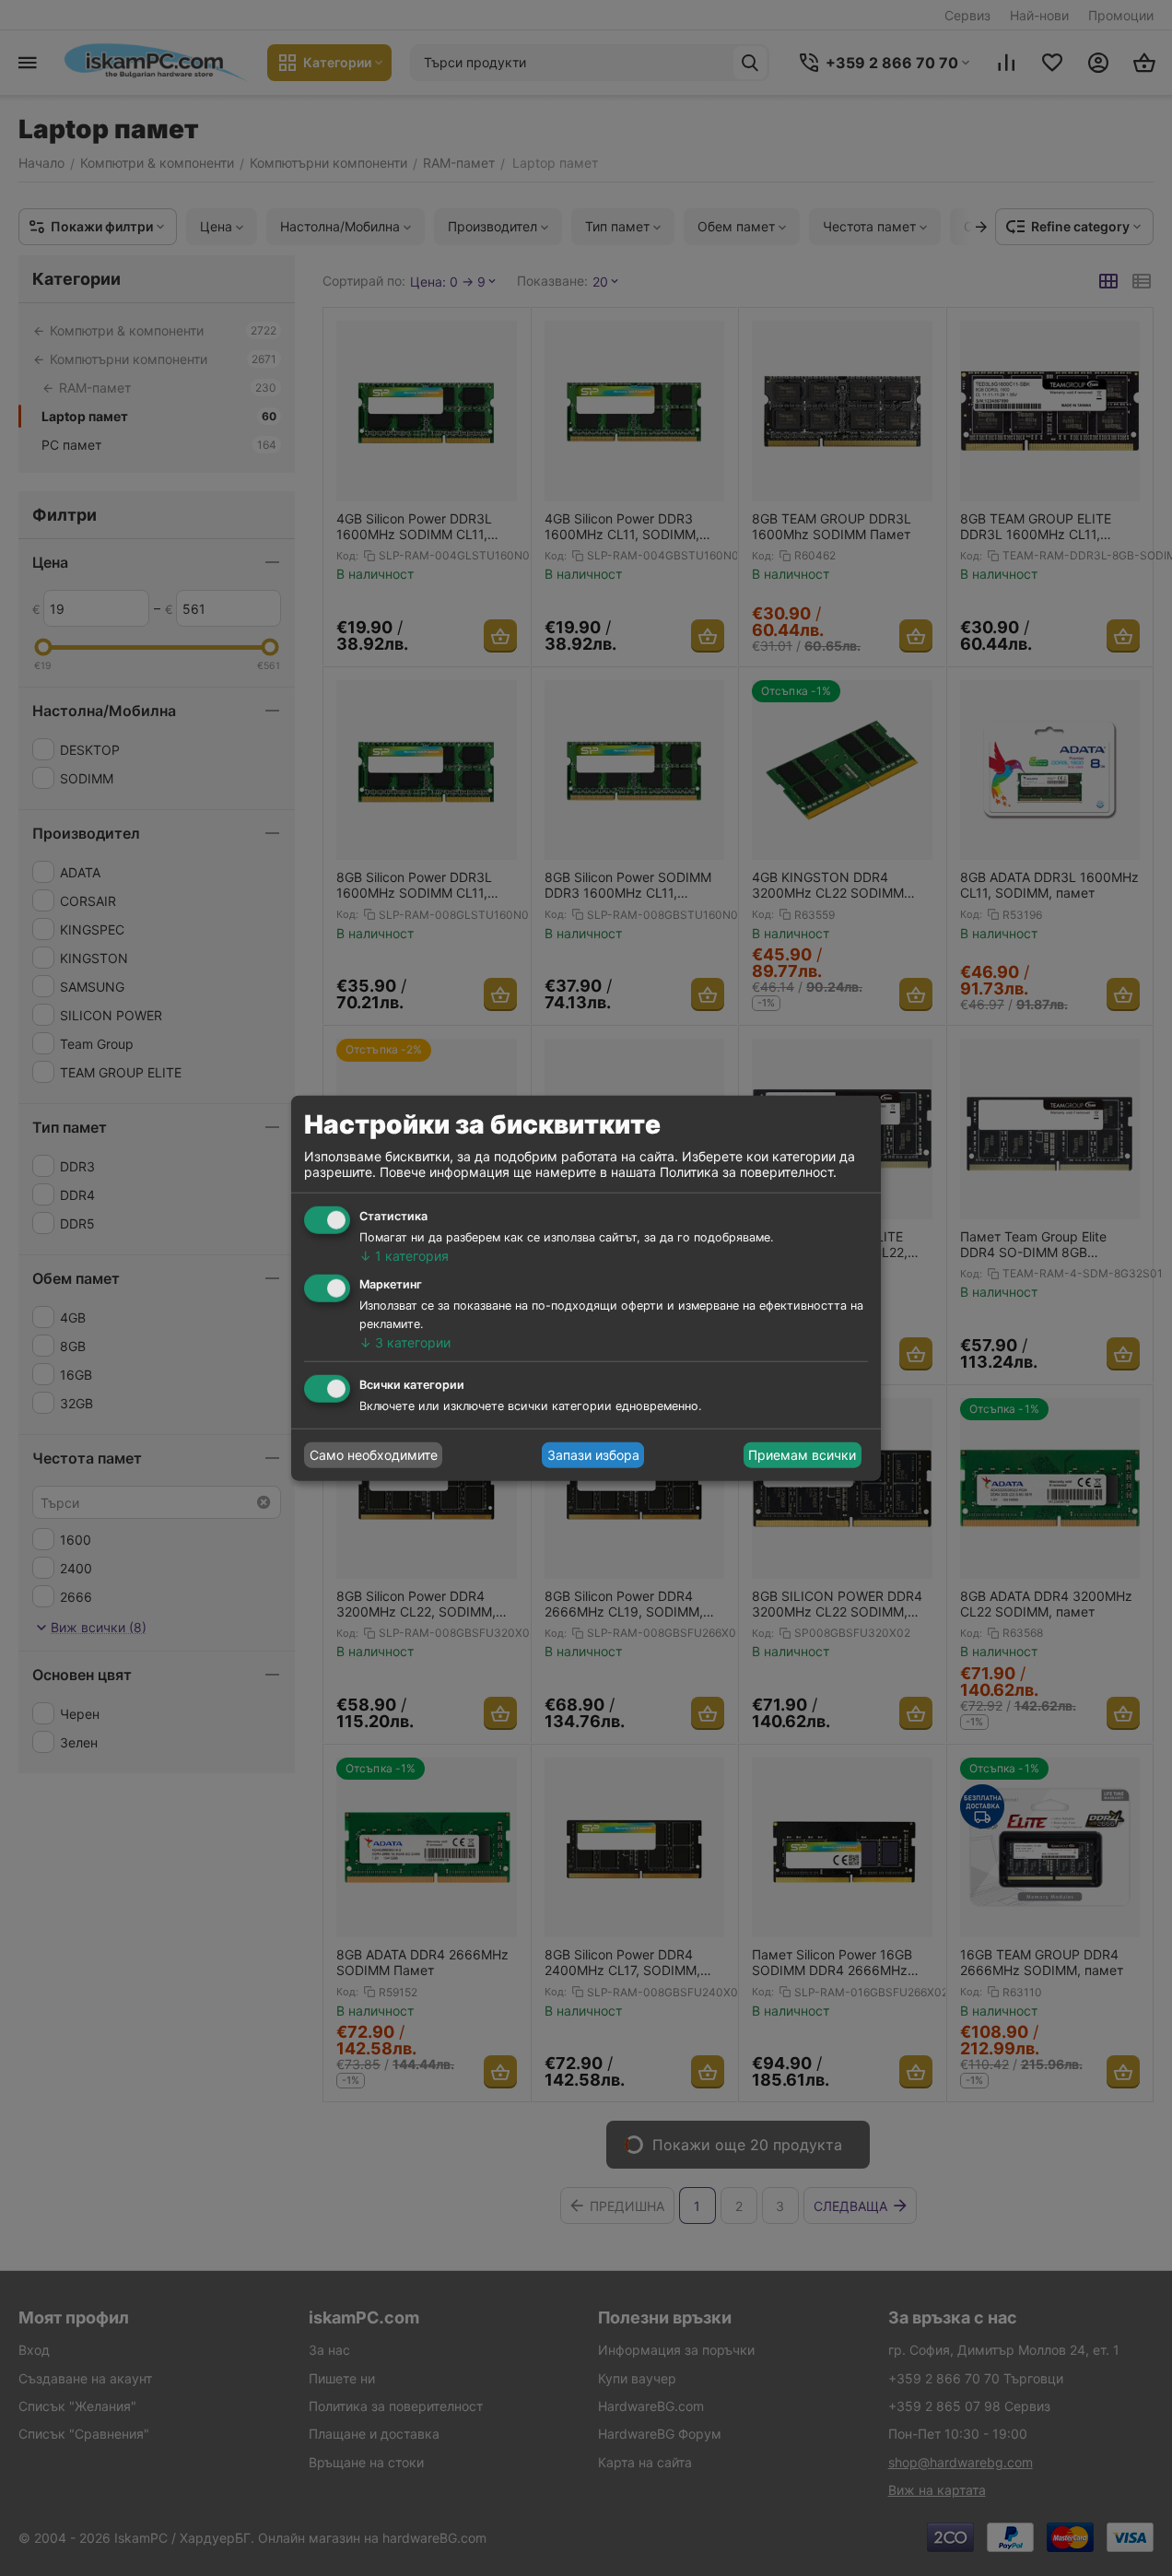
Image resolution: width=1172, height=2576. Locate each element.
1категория (404, 1256)
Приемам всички (802, 1455)
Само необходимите (374, 1455)
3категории (405, 1342)
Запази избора (593, 1455)
